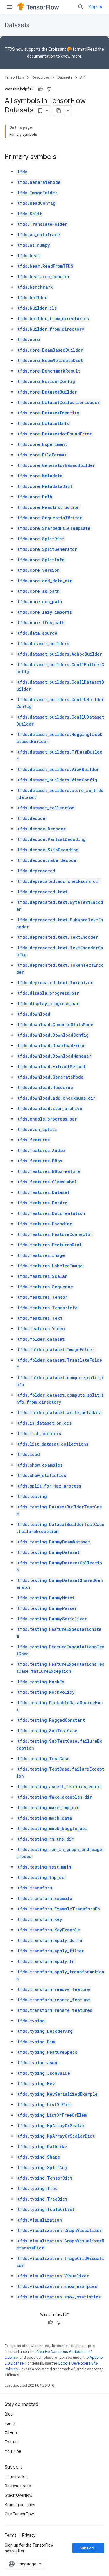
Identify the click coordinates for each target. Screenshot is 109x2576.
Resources (41, 77)
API (83, 77)
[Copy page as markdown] (59, 111)
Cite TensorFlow (19, 2514)
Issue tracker (16, 2477)
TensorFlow (14, 77)
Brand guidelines (20, 2505)
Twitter (11, 2442)
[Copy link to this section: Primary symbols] (62, 157)
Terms (11, 2535)
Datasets (17, 25)
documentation (41, 56)
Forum (11, 2423)
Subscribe (89, 2548)
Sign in (95, 7)
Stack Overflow (19, 2495)
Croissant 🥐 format (67, 49)
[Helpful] (40, 89)
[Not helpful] (49, 89)
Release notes (18, 2486)
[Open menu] (9, 7)
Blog (9, 2414)
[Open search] (81, 7)
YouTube (13, 2451)
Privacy (29, 2535)
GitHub (11, 2433)
